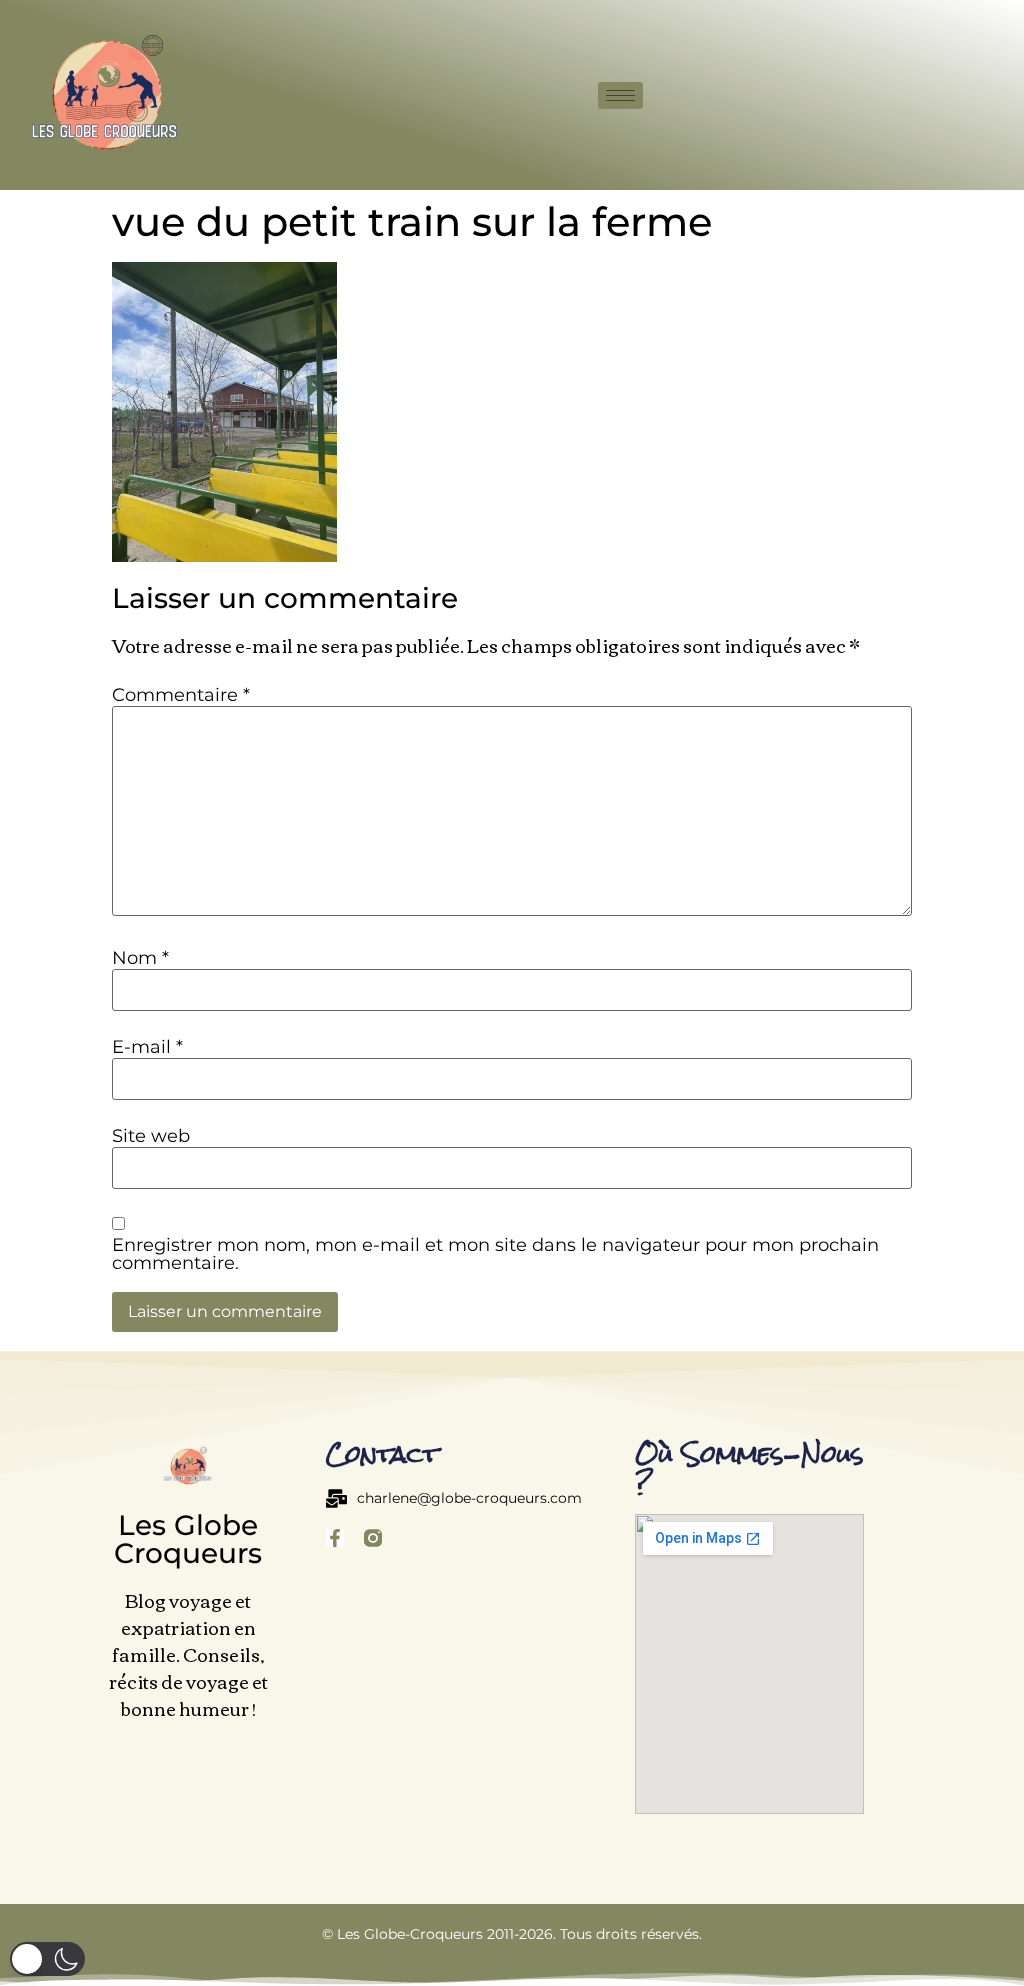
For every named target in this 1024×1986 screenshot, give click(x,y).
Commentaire (181, 695)
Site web (151, 1136)
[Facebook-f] (335, 1538)
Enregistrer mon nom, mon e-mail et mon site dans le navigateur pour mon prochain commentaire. (495, 1254)
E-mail (147, 1047)
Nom (140, 958)
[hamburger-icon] (620, 95)
